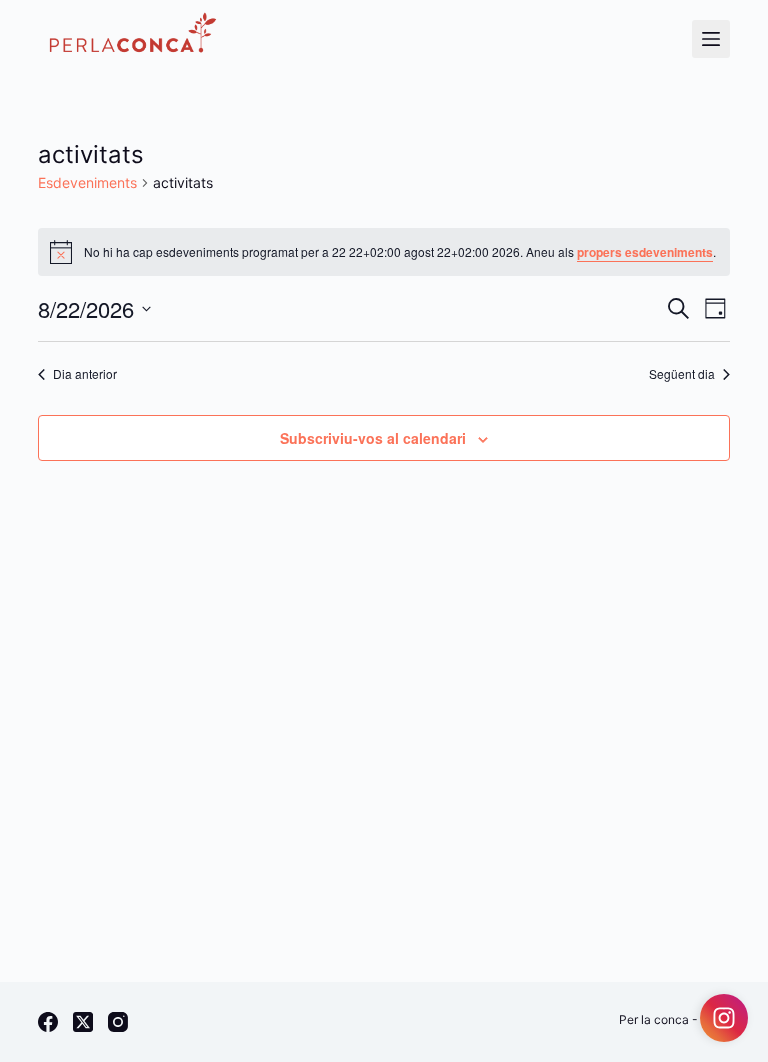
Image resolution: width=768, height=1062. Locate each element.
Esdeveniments (87, 182)
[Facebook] (48, 1022)
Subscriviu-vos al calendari (373, 438)
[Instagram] (118, 1022)
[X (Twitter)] (83, 1022)
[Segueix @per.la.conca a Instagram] (724, 1018)
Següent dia (682, 374)
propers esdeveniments (645, 252)
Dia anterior (85, 374)
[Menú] (711, 39)
